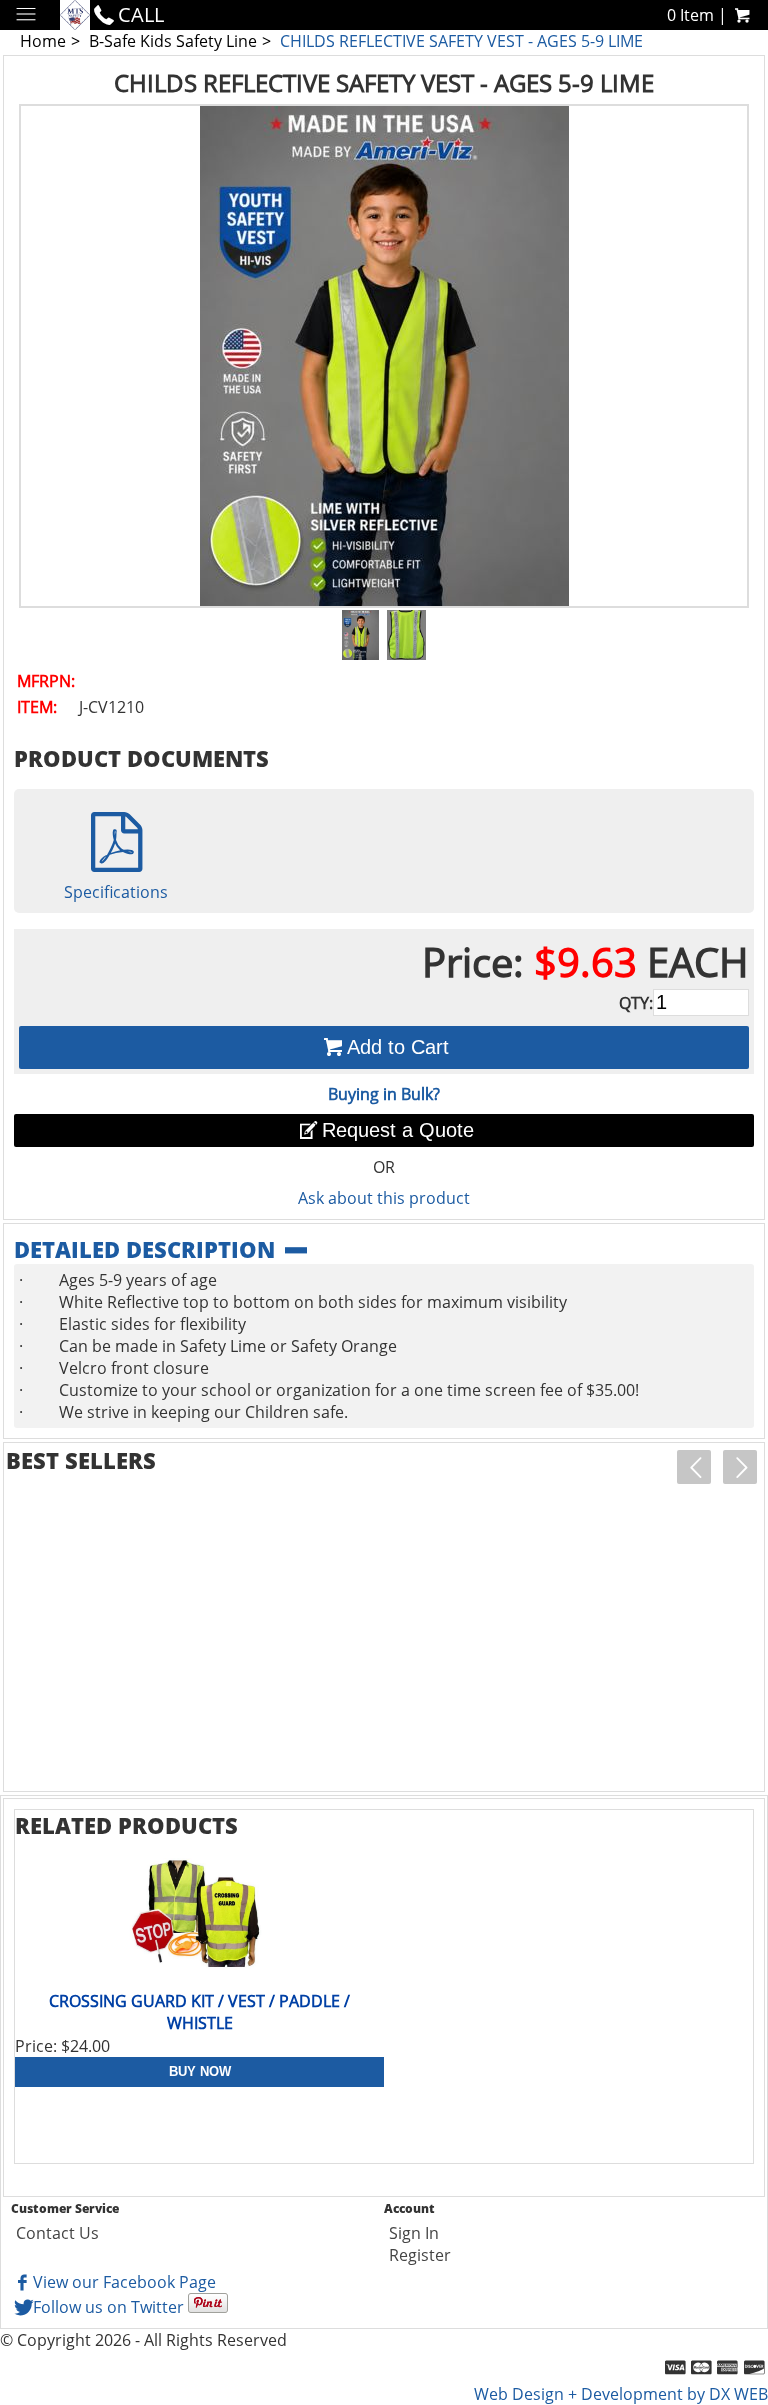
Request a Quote (398, 1130)
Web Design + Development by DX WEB (621, 2394)
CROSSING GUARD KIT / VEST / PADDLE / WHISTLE (199, 2012)
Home (43, 41)
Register (420, 2255)
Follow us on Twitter (108, 2307)
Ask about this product (384, 1198)
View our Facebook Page (124, 2282)
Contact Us (57, 2233)
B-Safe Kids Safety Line (173, 41)
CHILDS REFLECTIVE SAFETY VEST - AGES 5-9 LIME (461, 41)
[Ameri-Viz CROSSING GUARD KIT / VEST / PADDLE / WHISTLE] (200, 1915)
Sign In (414, 2233)
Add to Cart (398, 1047)
